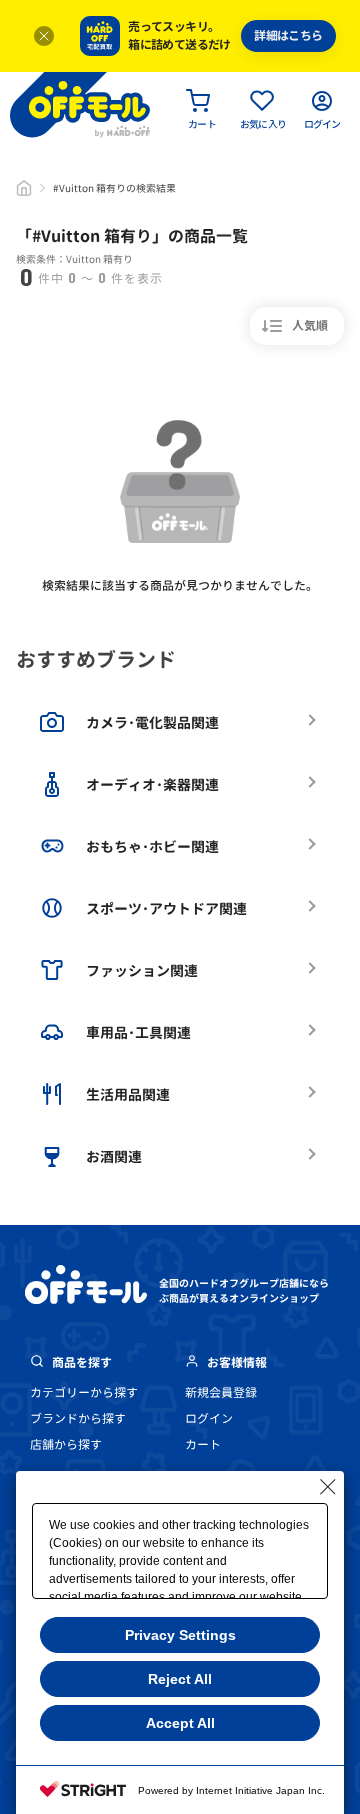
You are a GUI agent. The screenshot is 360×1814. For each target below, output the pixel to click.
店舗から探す (66, 1444)
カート (203, 1444)
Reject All (180, 1679)
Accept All (180, 1723)
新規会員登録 (221, 1392)
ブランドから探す (78, 1418)
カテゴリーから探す (84, 1392)
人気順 (310, 325)
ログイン (209, 1418)
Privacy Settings (180, 1635)
